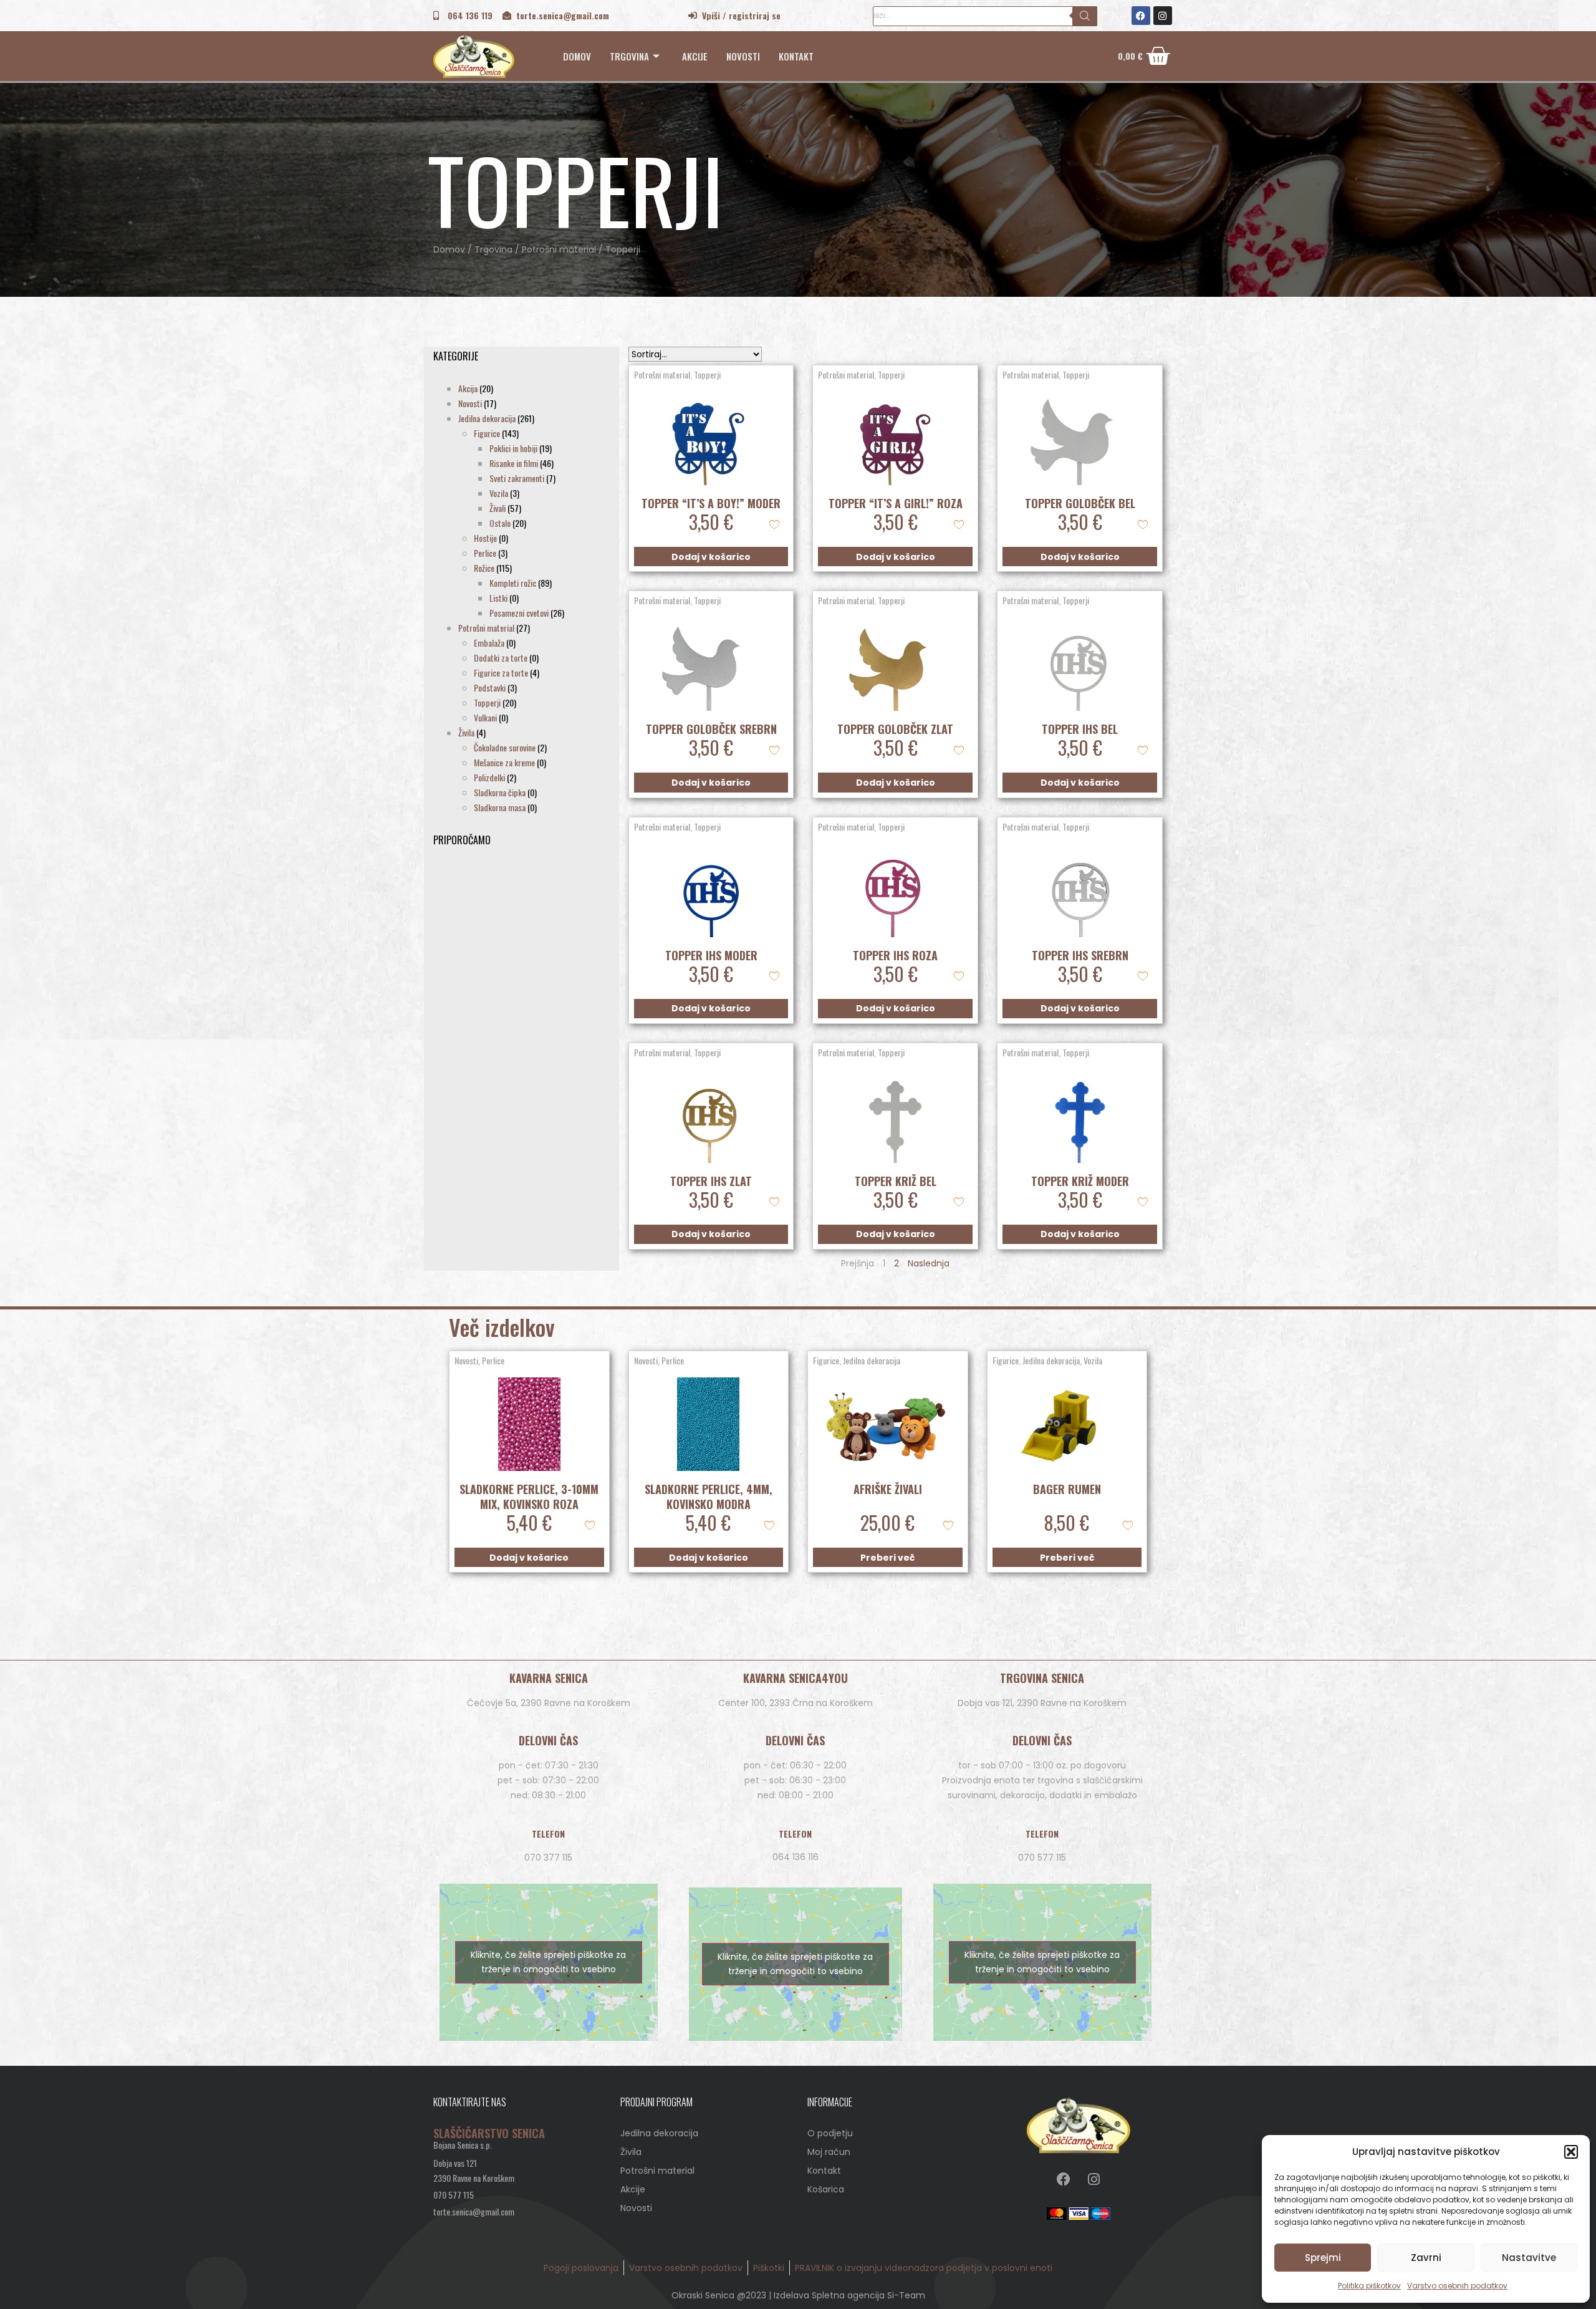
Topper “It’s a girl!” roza (896, 503)
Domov (577, 56)
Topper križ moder (1080, 1181)
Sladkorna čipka (500, 792)
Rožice (484, 568)
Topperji (487, 702)
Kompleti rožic (513, 583)
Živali (498, 508)
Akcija (468, 388)
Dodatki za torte (501, 658)
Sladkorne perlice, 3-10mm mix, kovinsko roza (529, 1497)
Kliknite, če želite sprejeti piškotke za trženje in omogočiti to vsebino (548, 1962)
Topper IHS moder (711, 955)
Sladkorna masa (500, 807)
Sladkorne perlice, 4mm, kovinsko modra (709, 1497)
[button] (1571, 2152)
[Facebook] (1141, 16)
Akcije (695, 56)
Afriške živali (888, 1489)
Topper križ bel (896, 1181)
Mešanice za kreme (504, 762)
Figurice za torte (501, 672)
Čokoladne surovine (505, 747)
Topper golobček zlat (895, 729)
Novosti (743, 56)
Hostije (485, 538)
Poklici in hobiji (513, 448)
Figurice (487, 433)
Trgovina (629, 56)
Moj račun (829, 2152)
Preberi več (887, 1558)
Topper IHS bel (1080, 729)
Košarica (826, 2189)
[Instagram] (1163, 16)
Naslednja (929, 1263)
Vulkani (485, 717)
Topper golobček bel (1080, 503)
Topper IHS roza (895, 955)
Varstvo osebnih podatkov (1457, 2286)
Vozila (499, 493)
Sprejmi (1323, 2258)
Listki (498, 598)
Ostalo (500, 523)
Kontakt (796, 56)
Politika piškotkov (1369, 2286)
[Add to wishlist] (774, 523)
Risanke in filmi (514, 463)
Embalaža (489, 643)
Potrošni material (559, 249)
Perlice (485, 553)
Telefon (548, 1834)
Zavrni (1426, 2258)
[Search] (1085, 16)
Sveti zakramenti (517, 478)
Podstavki (490, 687)
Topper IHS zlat (711, 1181)
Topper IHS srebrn (1080, 955)
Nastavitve (1529, 2258)
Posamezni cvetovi (519, 613)
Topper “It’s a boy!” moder (711, 503)
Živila (466, 732)
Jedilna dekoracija (487, 418)
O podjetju (830, 2133)
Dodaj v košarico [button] (711, 557)
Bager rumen (1067, 1489)
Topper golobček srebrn (711, 729)
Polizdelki (489, 777)
